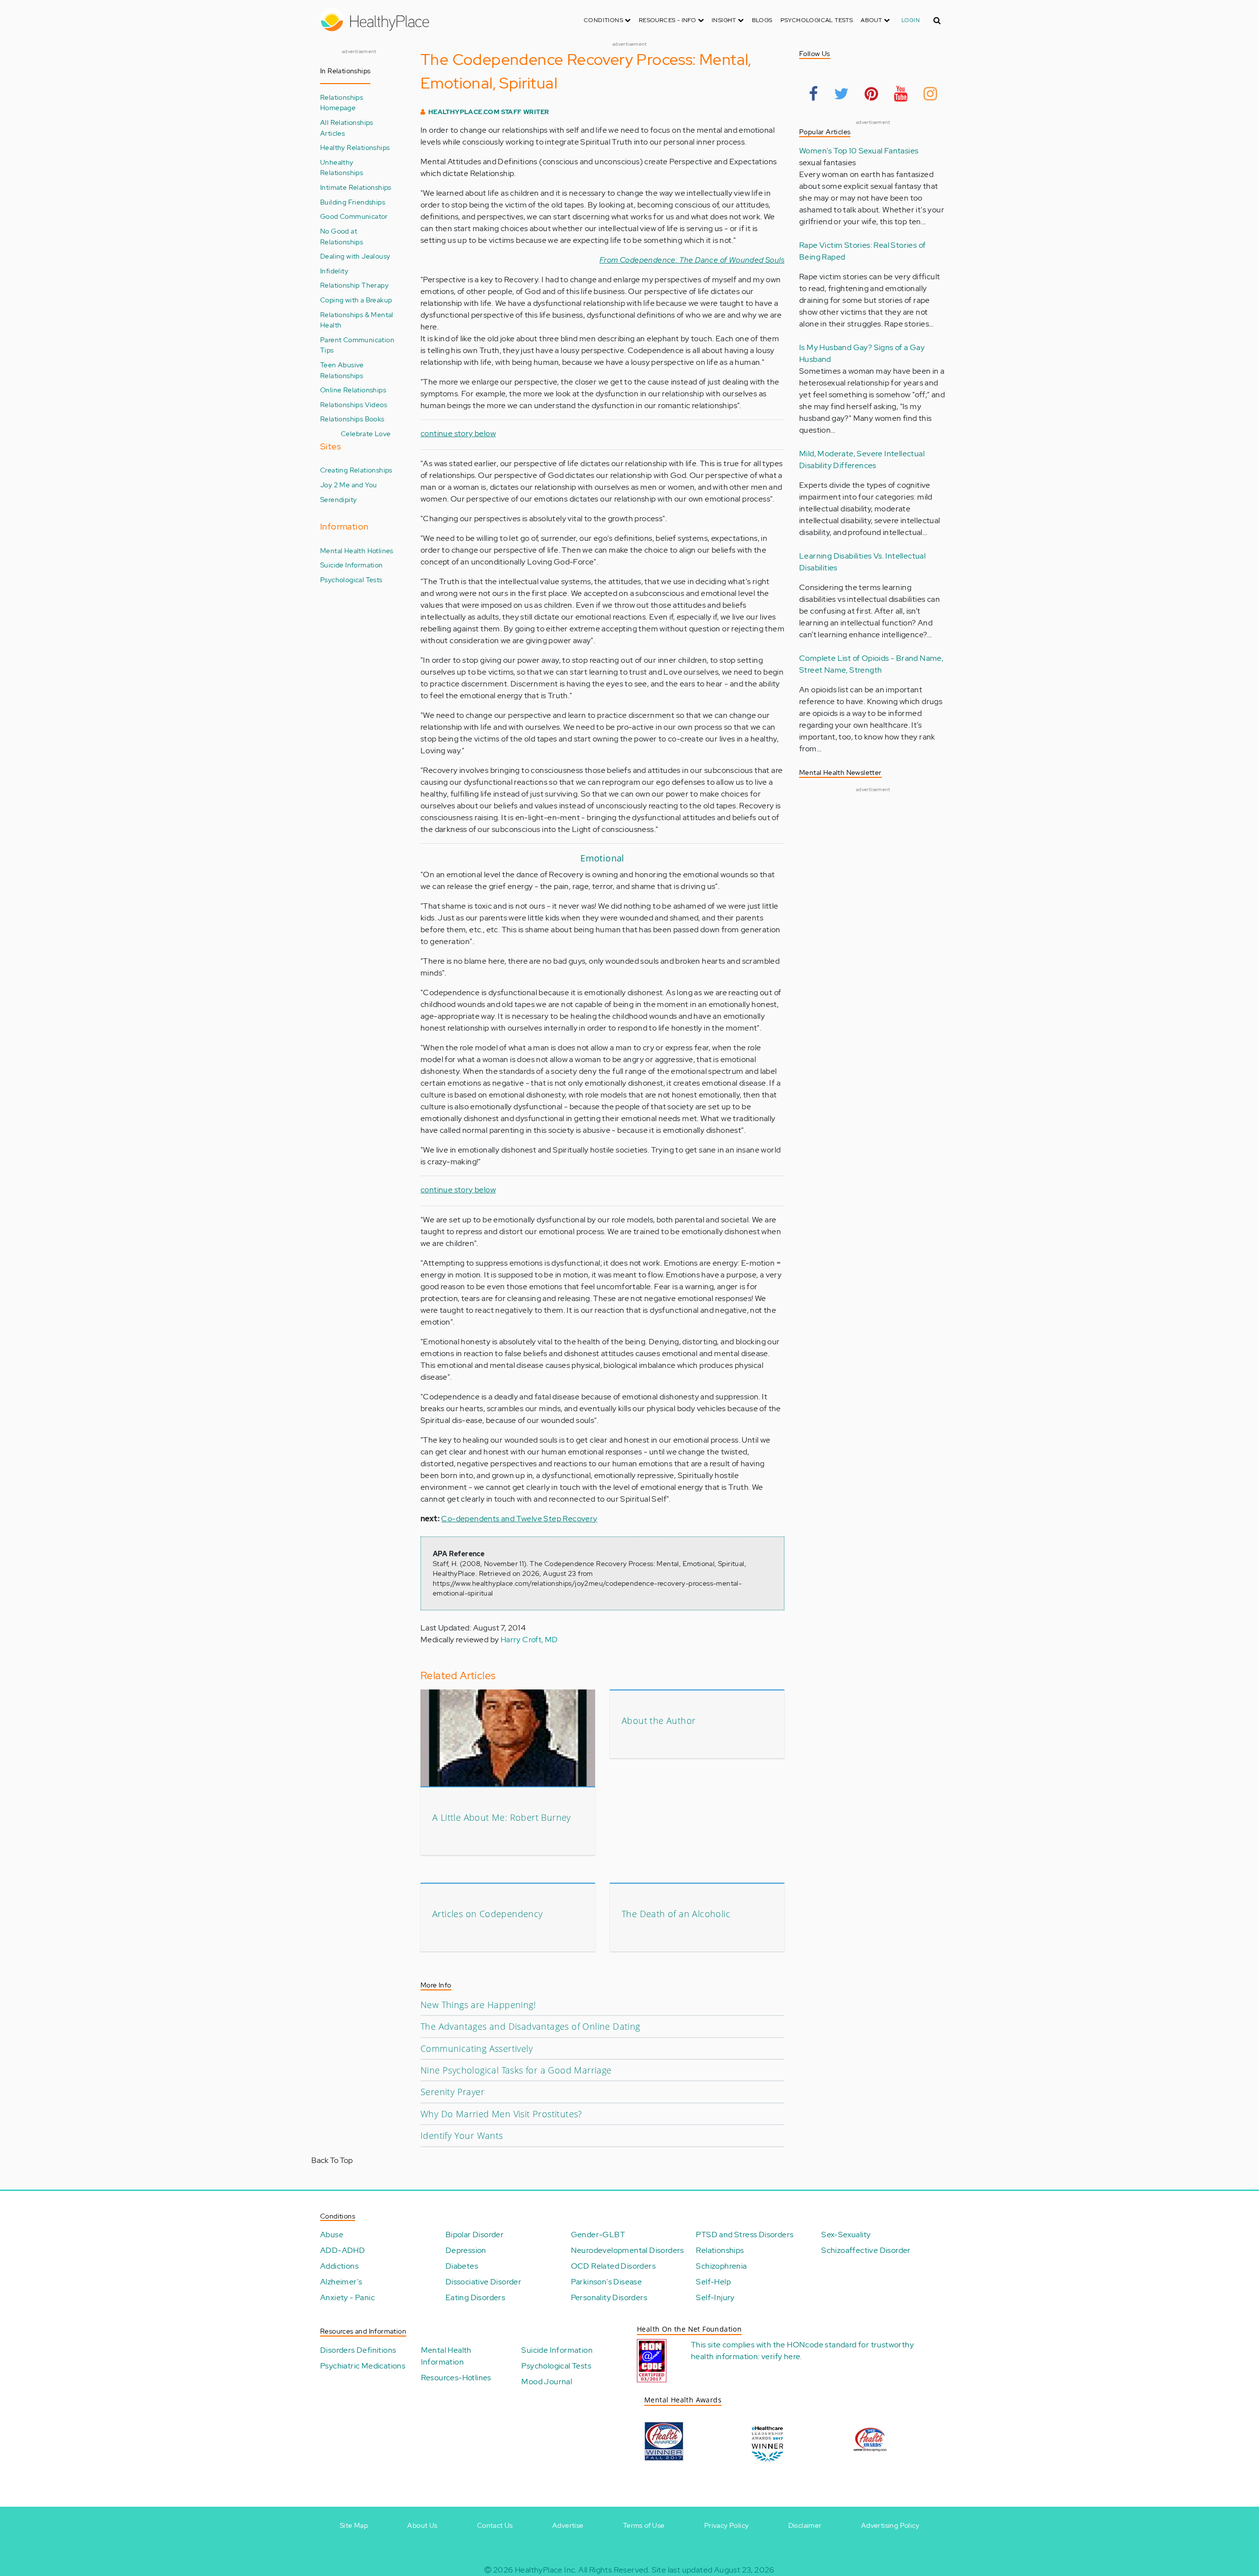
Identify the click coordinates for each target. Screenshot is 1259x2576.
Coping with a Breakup (356, 300)
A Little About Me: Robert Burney (502, 1817)
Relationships (720, 2250)
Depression (466, 2250)
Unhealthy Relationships (342, 167)
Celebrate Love (366, 433)
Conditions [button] (604, 20)
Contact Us (495, 2525)
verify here (781, 2356)
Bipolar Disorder (475, 2235)
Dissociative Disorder (483, 2282)
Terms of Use (644, 2525)
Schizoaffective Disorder (866, 2250)
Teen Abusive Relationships (342, 370)
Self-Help (713, 2282)
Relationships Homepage (342, 103)
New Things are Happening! (478, 2005)
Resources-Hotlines (456, 2378)
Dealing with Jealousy (355, 256)
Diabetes (462, 2266)
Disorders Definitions (358, 2350)
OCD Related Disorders (613, 2266)
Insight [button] (725, 20)
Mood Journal (547, 2382)
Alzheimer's (341, 2282)
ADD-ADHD (343, 2250)
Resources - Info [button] (668, 20)
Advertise (568, 2525)
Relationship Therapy (354, 285)
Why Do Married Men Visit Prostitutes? (501, 2114)
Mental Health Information (446, 2356)
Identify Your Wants (462, 2135)
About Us (422, 2525)
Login (911, 20)
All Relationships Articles (347, 128)
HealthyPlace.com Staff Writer (489, 112)
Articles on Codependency (488, 1914)
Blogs (762, 20)
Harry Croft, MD (529, 1640)
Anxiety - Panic (347, 2297)
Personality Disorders (609, 2297)
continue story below (458, 433)
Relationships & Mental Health (357, 320)
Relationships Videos (354, 404)
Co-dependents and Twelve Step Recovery (519, 1519)
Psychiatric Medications (363, 2366)
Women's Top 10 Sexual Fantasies (859, 151)
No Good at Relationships (342, 236)
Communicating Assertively (477, 2048)
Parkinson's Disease (607, 2282)
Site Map (354, 2525)
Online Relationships (353, 390)
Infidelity (334, 271)
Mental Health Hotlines (357, 550)
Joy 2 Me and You (348, 485)
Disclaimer (805, 2525)
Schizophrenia (721, 2266)
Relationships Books (352, 419)
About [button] (872, 20)
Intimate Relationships (356, 187)
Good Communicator (354, 216)
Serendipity (338, 499)
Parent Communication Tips (357, 345)
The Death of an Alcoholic (676, 1914)
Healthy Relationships (355, 147)
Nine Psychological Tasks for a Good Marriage (516, 2070)
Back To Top (332, 2160)
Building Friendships (353, 202)
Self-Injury (715, 2297)
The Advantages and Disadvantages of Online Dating (530, 2026)
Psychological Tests (817, 20)
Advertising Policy (890, 2525)
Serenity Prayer (452, 2092)
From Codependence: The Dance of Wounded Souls (692, 260)
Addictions (339, 2266)
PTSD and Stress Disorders (745, 2235)
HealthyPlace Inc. (546, 2570)
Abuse (332, 2235)
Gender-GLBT (598, 2235)
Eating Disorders (475, 2297)
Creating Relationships (356, 470)
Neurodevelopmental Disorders (628, 2250)
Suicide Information (352, 565)
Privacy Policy (727, 2525)
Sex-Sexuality (846, 2235)
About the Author (659, 1720)
